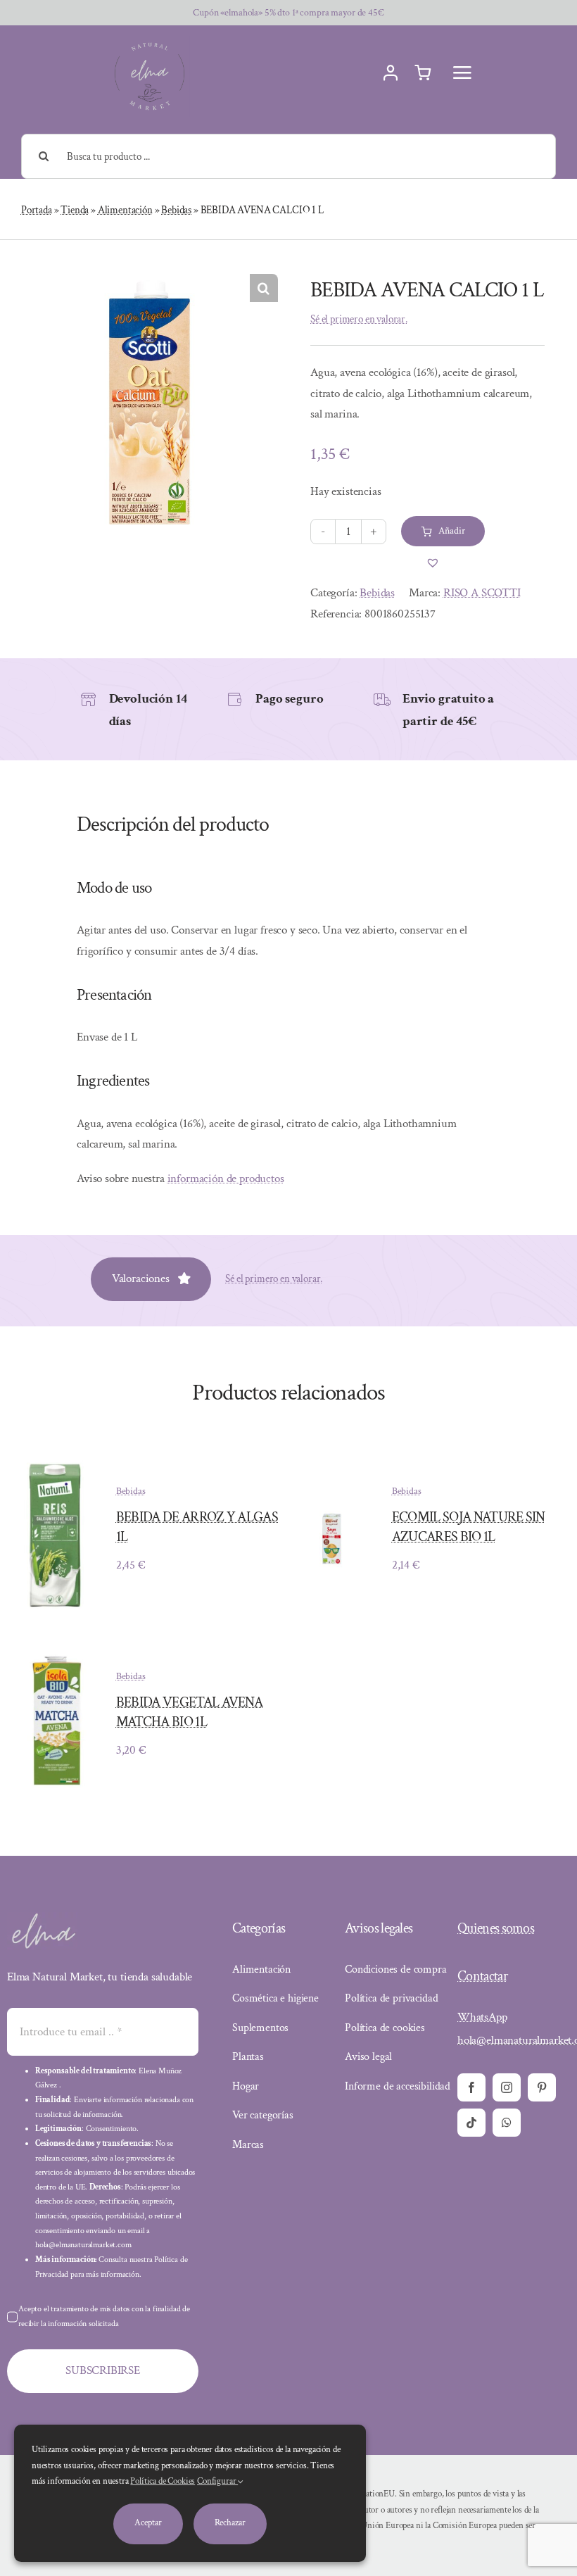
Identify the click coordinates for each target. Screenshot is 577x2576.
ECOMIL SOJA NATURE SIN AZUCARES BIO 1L (469, 1527)
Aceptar (148, 2523)
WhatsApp (482, 2017)
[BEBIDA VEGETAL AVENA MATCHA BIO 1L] (56, 1661)
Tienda (75, 210)
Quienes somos (496, 1928)
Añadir (451, 531)
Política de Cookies (163, 2481)
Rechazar (230, 2523)
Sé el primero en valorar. (359, 319)
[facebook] (471, 2087)
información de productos (226, 1179)
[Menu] (462, 73)
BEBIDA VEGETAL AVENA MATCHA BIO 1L (189, 1712)
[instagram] (507, 2087)
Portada (37, 210)
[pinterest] (542, 2087)
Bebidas (176, 210)
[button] (264, 288)
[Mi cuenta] (391, 73)
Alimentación (125, 210)
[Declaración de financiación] (381, 2518)
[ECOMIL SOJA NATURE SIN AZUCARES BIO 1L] (332, 1509)
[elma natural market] (150, 42)
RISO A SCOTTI (482, 593)
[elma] (42, 1918)
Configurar (217, 2481)
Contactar (482, 1976)
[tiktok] (471, 2123)
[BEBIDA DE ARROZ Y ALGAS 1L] (56, 1462)
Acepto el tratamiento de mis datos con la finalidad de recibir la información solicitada (104, 2316)
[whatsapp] (507, 2123)
